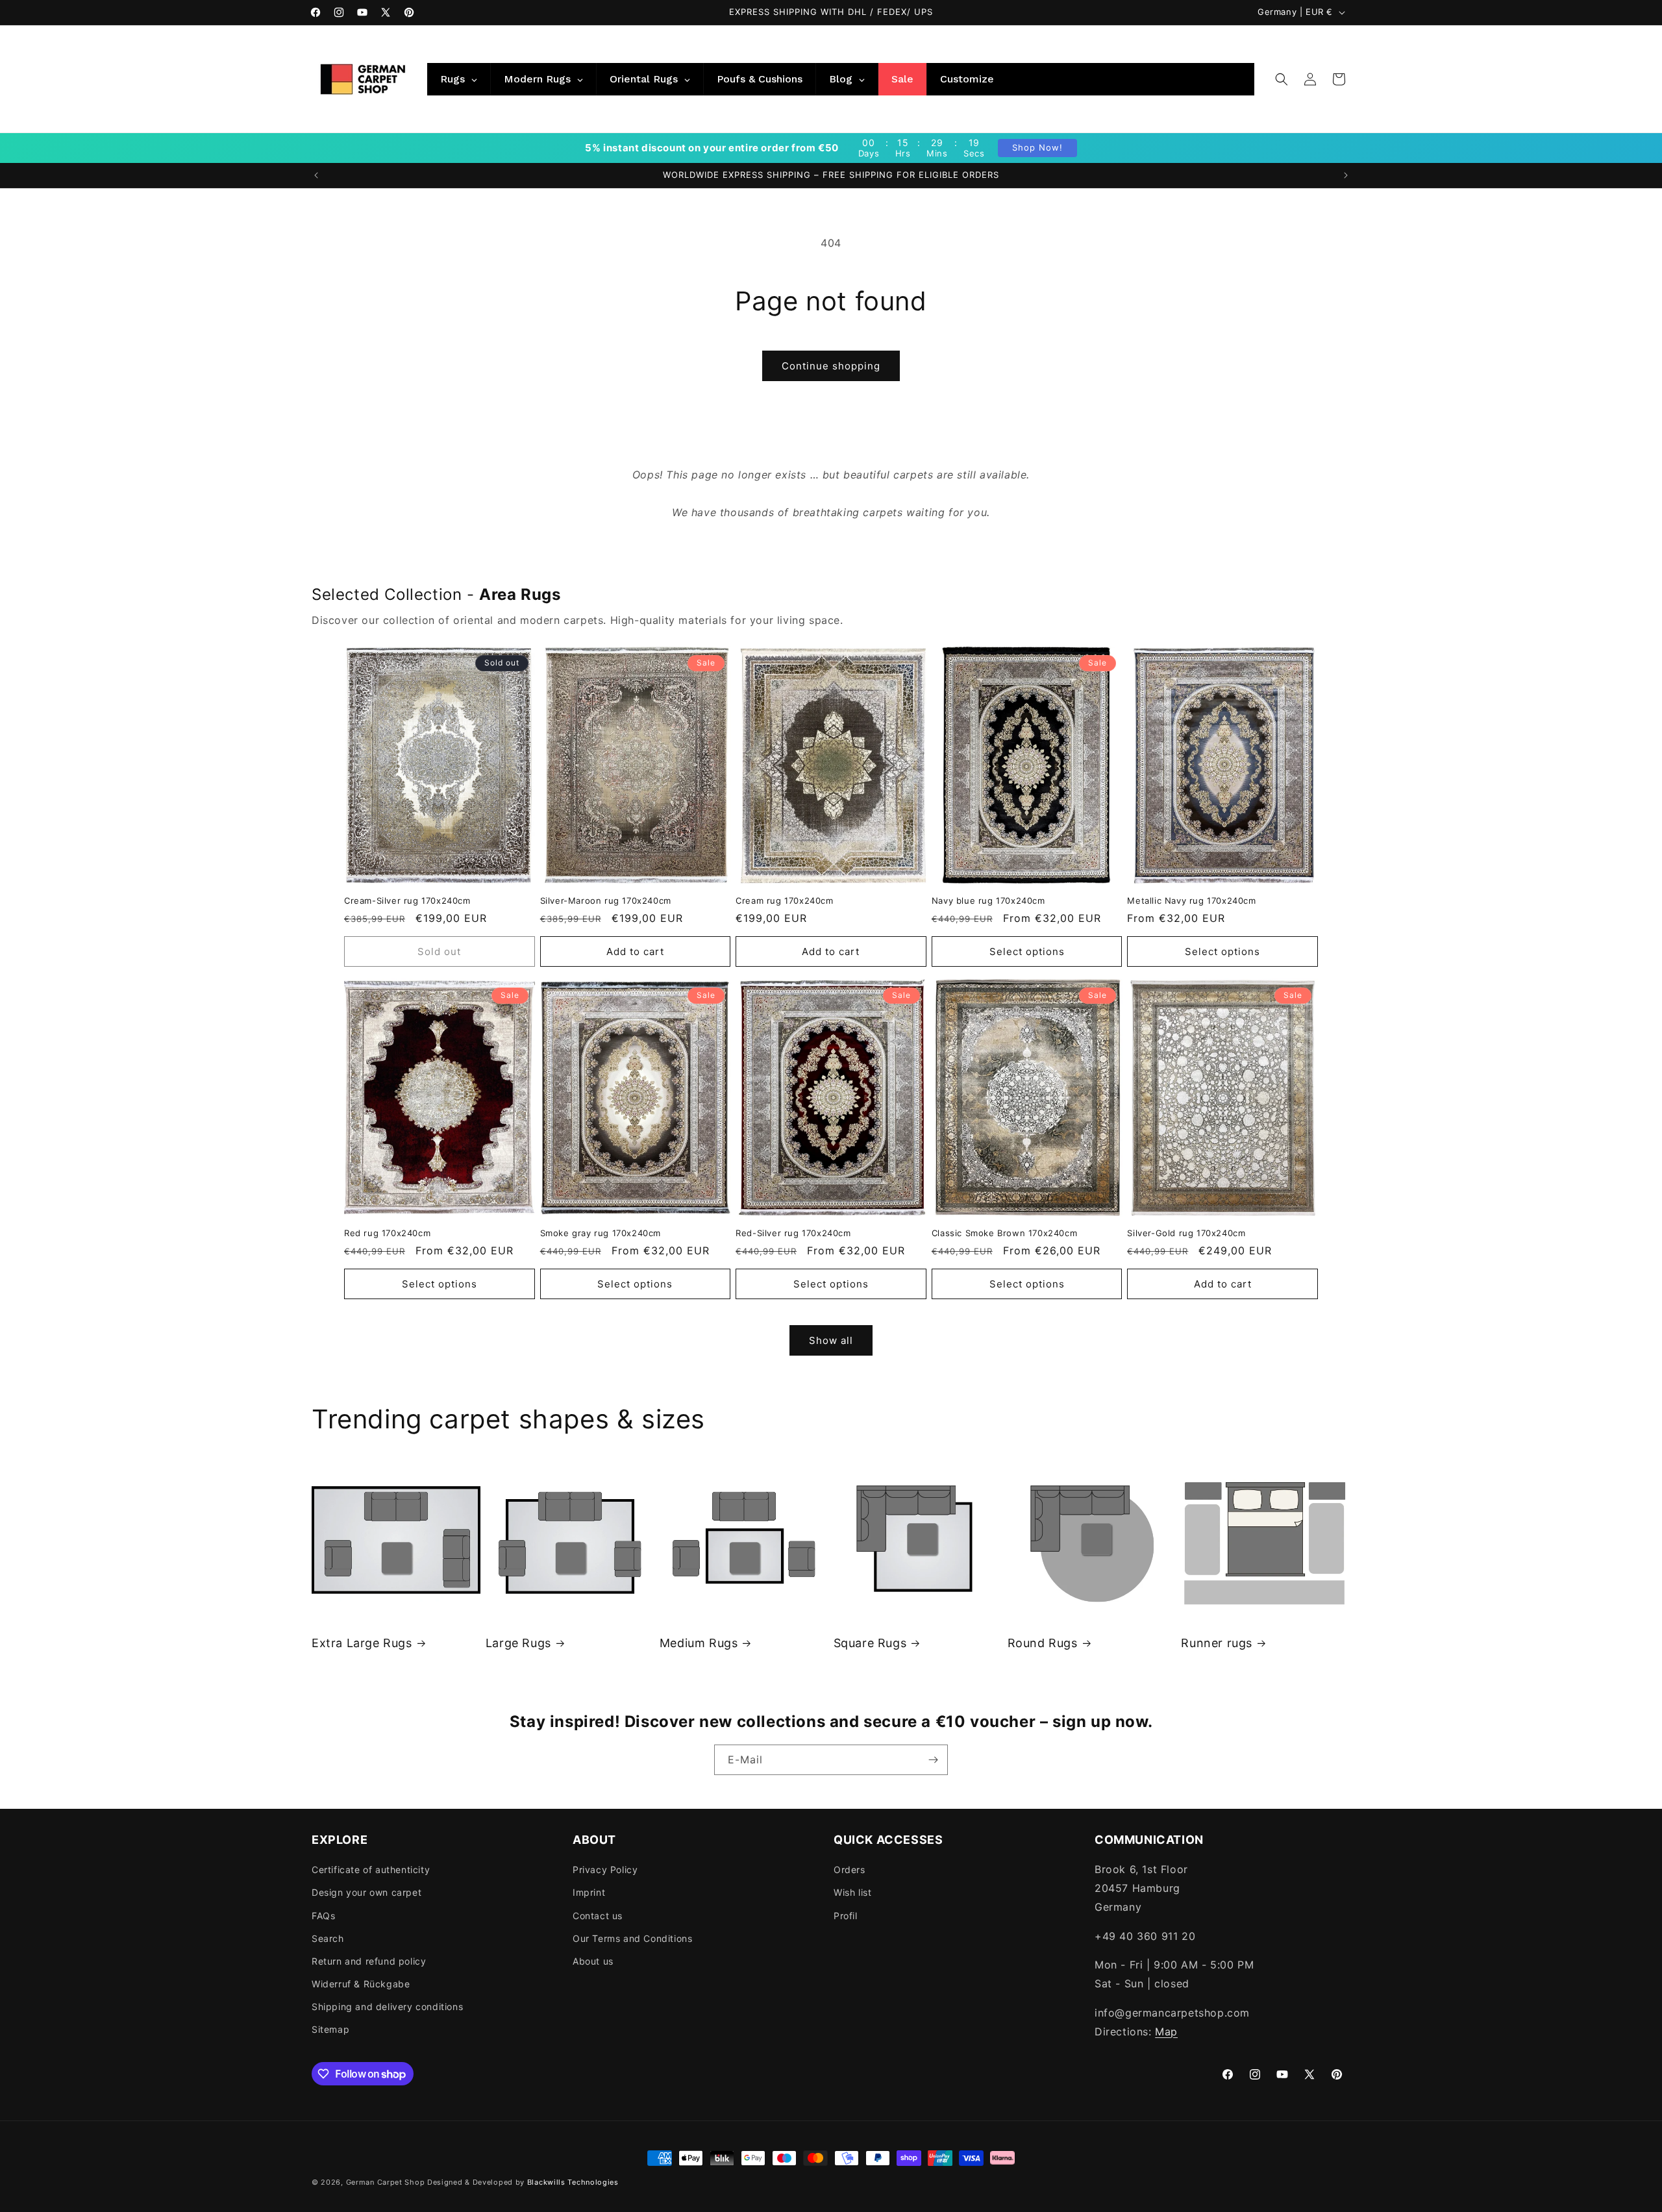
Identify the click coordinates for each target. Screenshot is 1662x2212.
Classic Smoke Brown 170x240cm (1004, 1233)
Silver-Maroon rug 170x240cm (606, 901)
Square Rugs (870, 1643)
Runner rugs (1217, 1643)
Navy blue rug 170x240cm (988, 901)
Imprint (589, 1892)
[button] (1282, 79)
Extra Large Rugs (362, 1643)
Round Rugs (1043, 1643)
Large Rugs (518, 1643)
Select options (1027, 951)
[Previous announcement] (316, 175)
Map (1166, 2032)
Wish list (852, 1892)
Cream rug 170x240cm (784, 901)
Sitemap (330, 2029)
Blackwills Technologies (573, 2182)
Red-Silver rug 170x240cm (793, 1233)
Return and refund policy (369, 1961)
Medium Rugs (699, 1643)
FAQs (323, 1916)
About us (593, 1961)
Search (328, 1938)
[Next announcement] (1346, 175)
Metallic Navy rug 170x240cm (1191, 901)
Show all (831, 1340)
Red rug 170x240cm (387, 1233)
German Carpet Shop (386, 2182)
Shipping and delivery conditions (387, 2007)
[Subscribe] (933, 1760)
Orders (850, 1870)
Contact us (598, 1916)
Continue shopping (831, 366)
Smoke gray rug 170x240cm (601, 1233)
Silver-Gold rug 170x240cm (1186, 1233)
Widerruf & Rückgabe (361, 1984)
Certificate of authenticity (371, 1870)
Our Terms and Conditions (632, 1938)
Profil (846, 1916)
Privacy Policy (605, 1870)
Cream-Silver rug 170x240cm (407, 901)
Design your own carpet (366, 1892)
